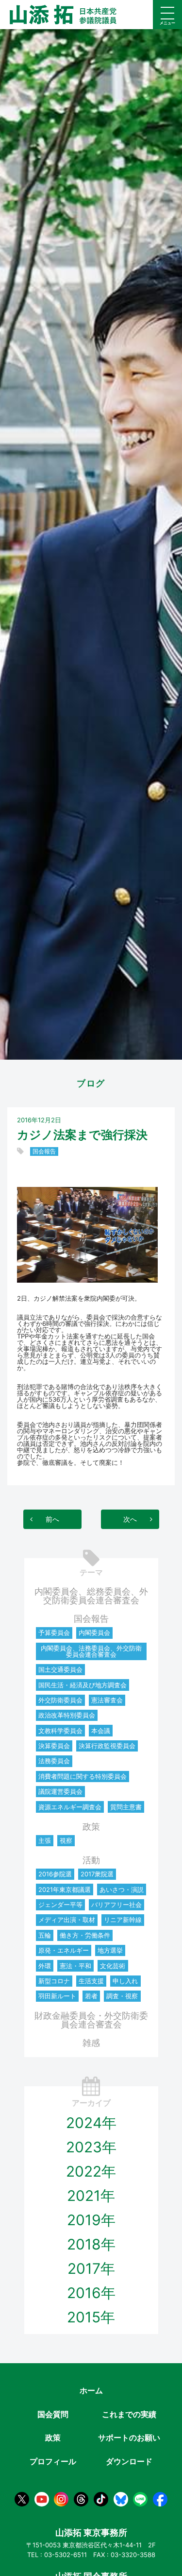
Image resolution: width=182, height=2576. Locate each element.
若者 (91, 1996)
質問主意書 (126, 1807)
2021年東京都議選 (65, 1889)
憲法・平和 (75, 1966)
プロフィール (53, 2461)
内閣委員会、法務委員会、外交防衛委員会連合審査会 (91, 1651)
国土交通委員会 (60, 1669)
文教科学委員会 (60, 1731)
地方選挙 (110, 1950)
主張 (45, 1840)
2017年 (91, 2268)
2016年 (91, 2293)
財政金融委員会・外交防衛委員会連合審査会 (91, 2020)
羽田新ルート (57, 1996)
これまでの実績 (129, 2414)
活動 (91, 1860)
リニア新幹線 (123, 1920)
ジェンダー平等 (60, 1905)
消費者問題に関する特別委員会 (83, 1776)
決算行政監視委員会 (107, 1746)
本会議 (101, 1731)
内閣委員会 (94, 1632)
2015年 (91, 2317)
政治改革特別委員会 (67, 1715)
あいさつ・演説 (122, 1889)
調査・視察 (122, 1996)
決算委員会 (54, 1746)
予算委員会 (54, 1632)
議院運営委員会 (60, 1791)
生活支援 (91, 1981)
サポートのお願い (129, 2438)
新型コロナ (54, 1981)
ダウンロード (129, 2461)
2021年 (91, 2196)
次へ (130, 1519)
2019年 (91, 2220)
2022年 (91, 2171)
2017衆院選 (97, 1874)
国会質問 (53, 2414)
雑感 (91, 2043)
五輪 (45, 1935)
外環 (45, 1966)
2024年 (91, 2123)
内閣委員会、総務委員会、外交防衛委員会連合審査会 (91, 1596)
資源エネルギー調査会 (70, 1807)
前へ (52, 1519)
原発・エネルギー (64, 1950)
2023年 (91, 2147)
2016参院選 (55, 1874)
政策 (91, 1827)
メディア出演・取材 (67, 1920)
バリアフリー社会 (116, 1905)
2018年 (91, 2244)
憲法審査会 (107, 1700)
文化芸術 (113, 1966)
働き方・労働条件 (85, 1935)
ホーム (91, 2390)
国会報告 (44, 1152)
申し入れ (125, 1981)
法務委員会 (54, 1761)
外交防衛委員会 (60, 1700)
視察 (66, 1840)
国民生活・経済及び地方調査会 (83, 1685)
